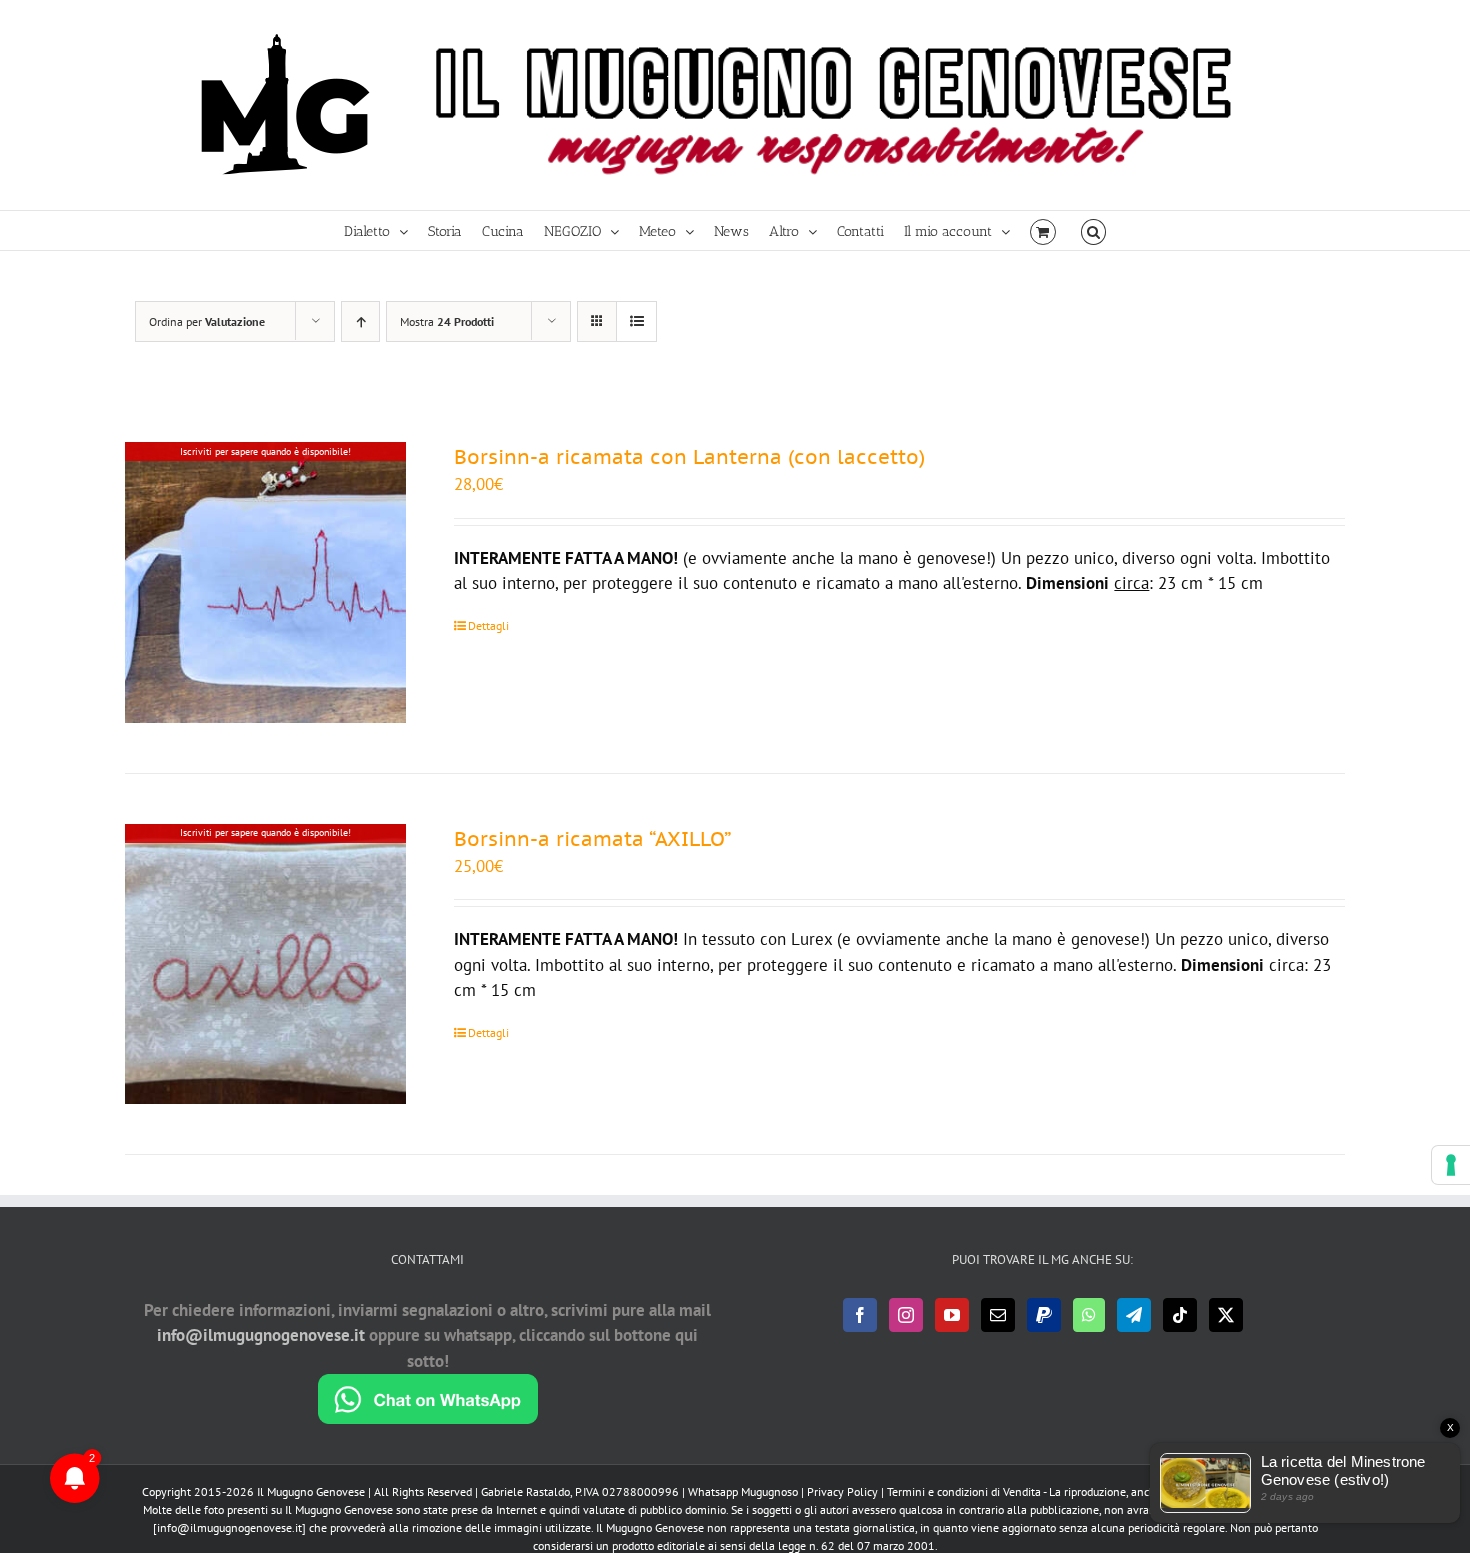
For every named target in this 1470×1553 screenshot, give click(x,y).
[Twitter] (1226, 1315)
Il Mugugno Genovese (311, 1491)
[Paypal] (1044, 1315)
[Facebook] (860, 1315)
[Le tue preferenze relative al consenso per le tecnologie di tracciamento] (1451, 1165)
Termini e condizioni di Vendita (964, 1491)
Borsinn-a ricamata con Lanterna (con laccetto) (689, 457)
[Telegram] (1134, 1315)
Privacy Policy (842, 1491)
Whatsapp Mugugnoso (744, 1491)
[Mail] (998, 1315)
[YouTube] (952, 1315)
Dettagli (488, 625)
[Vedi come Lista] (636, 321)
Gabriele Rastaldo (525, 1491)
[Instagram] (906, 1315)
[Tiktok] (1180, 1315)
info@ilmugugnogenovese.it (261, 1335)
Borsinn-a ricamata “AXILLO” (593, 839)
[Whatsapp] (1089, 1315)
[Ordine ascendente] (360, 321)
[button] (1093, 230)
